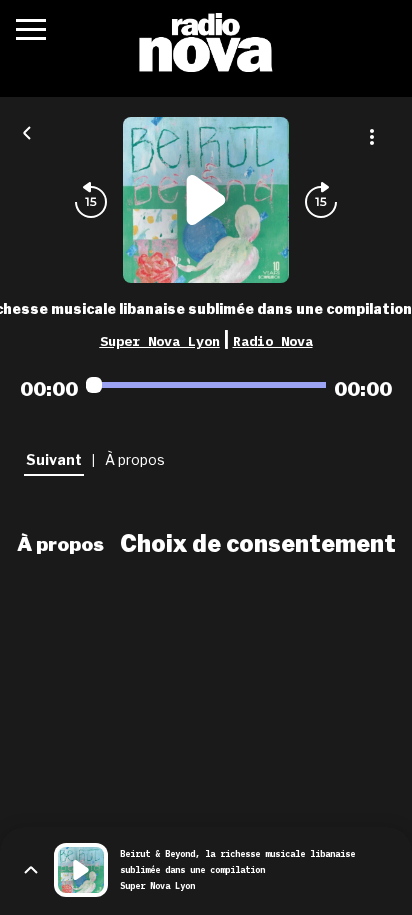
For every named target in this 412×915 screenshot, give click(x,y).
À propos (60, 544)
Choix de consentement (258, 544)
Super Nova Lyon (160, 341)
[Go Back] (27, 131)
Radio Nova (273, 341)
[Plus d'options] (372, 137)
